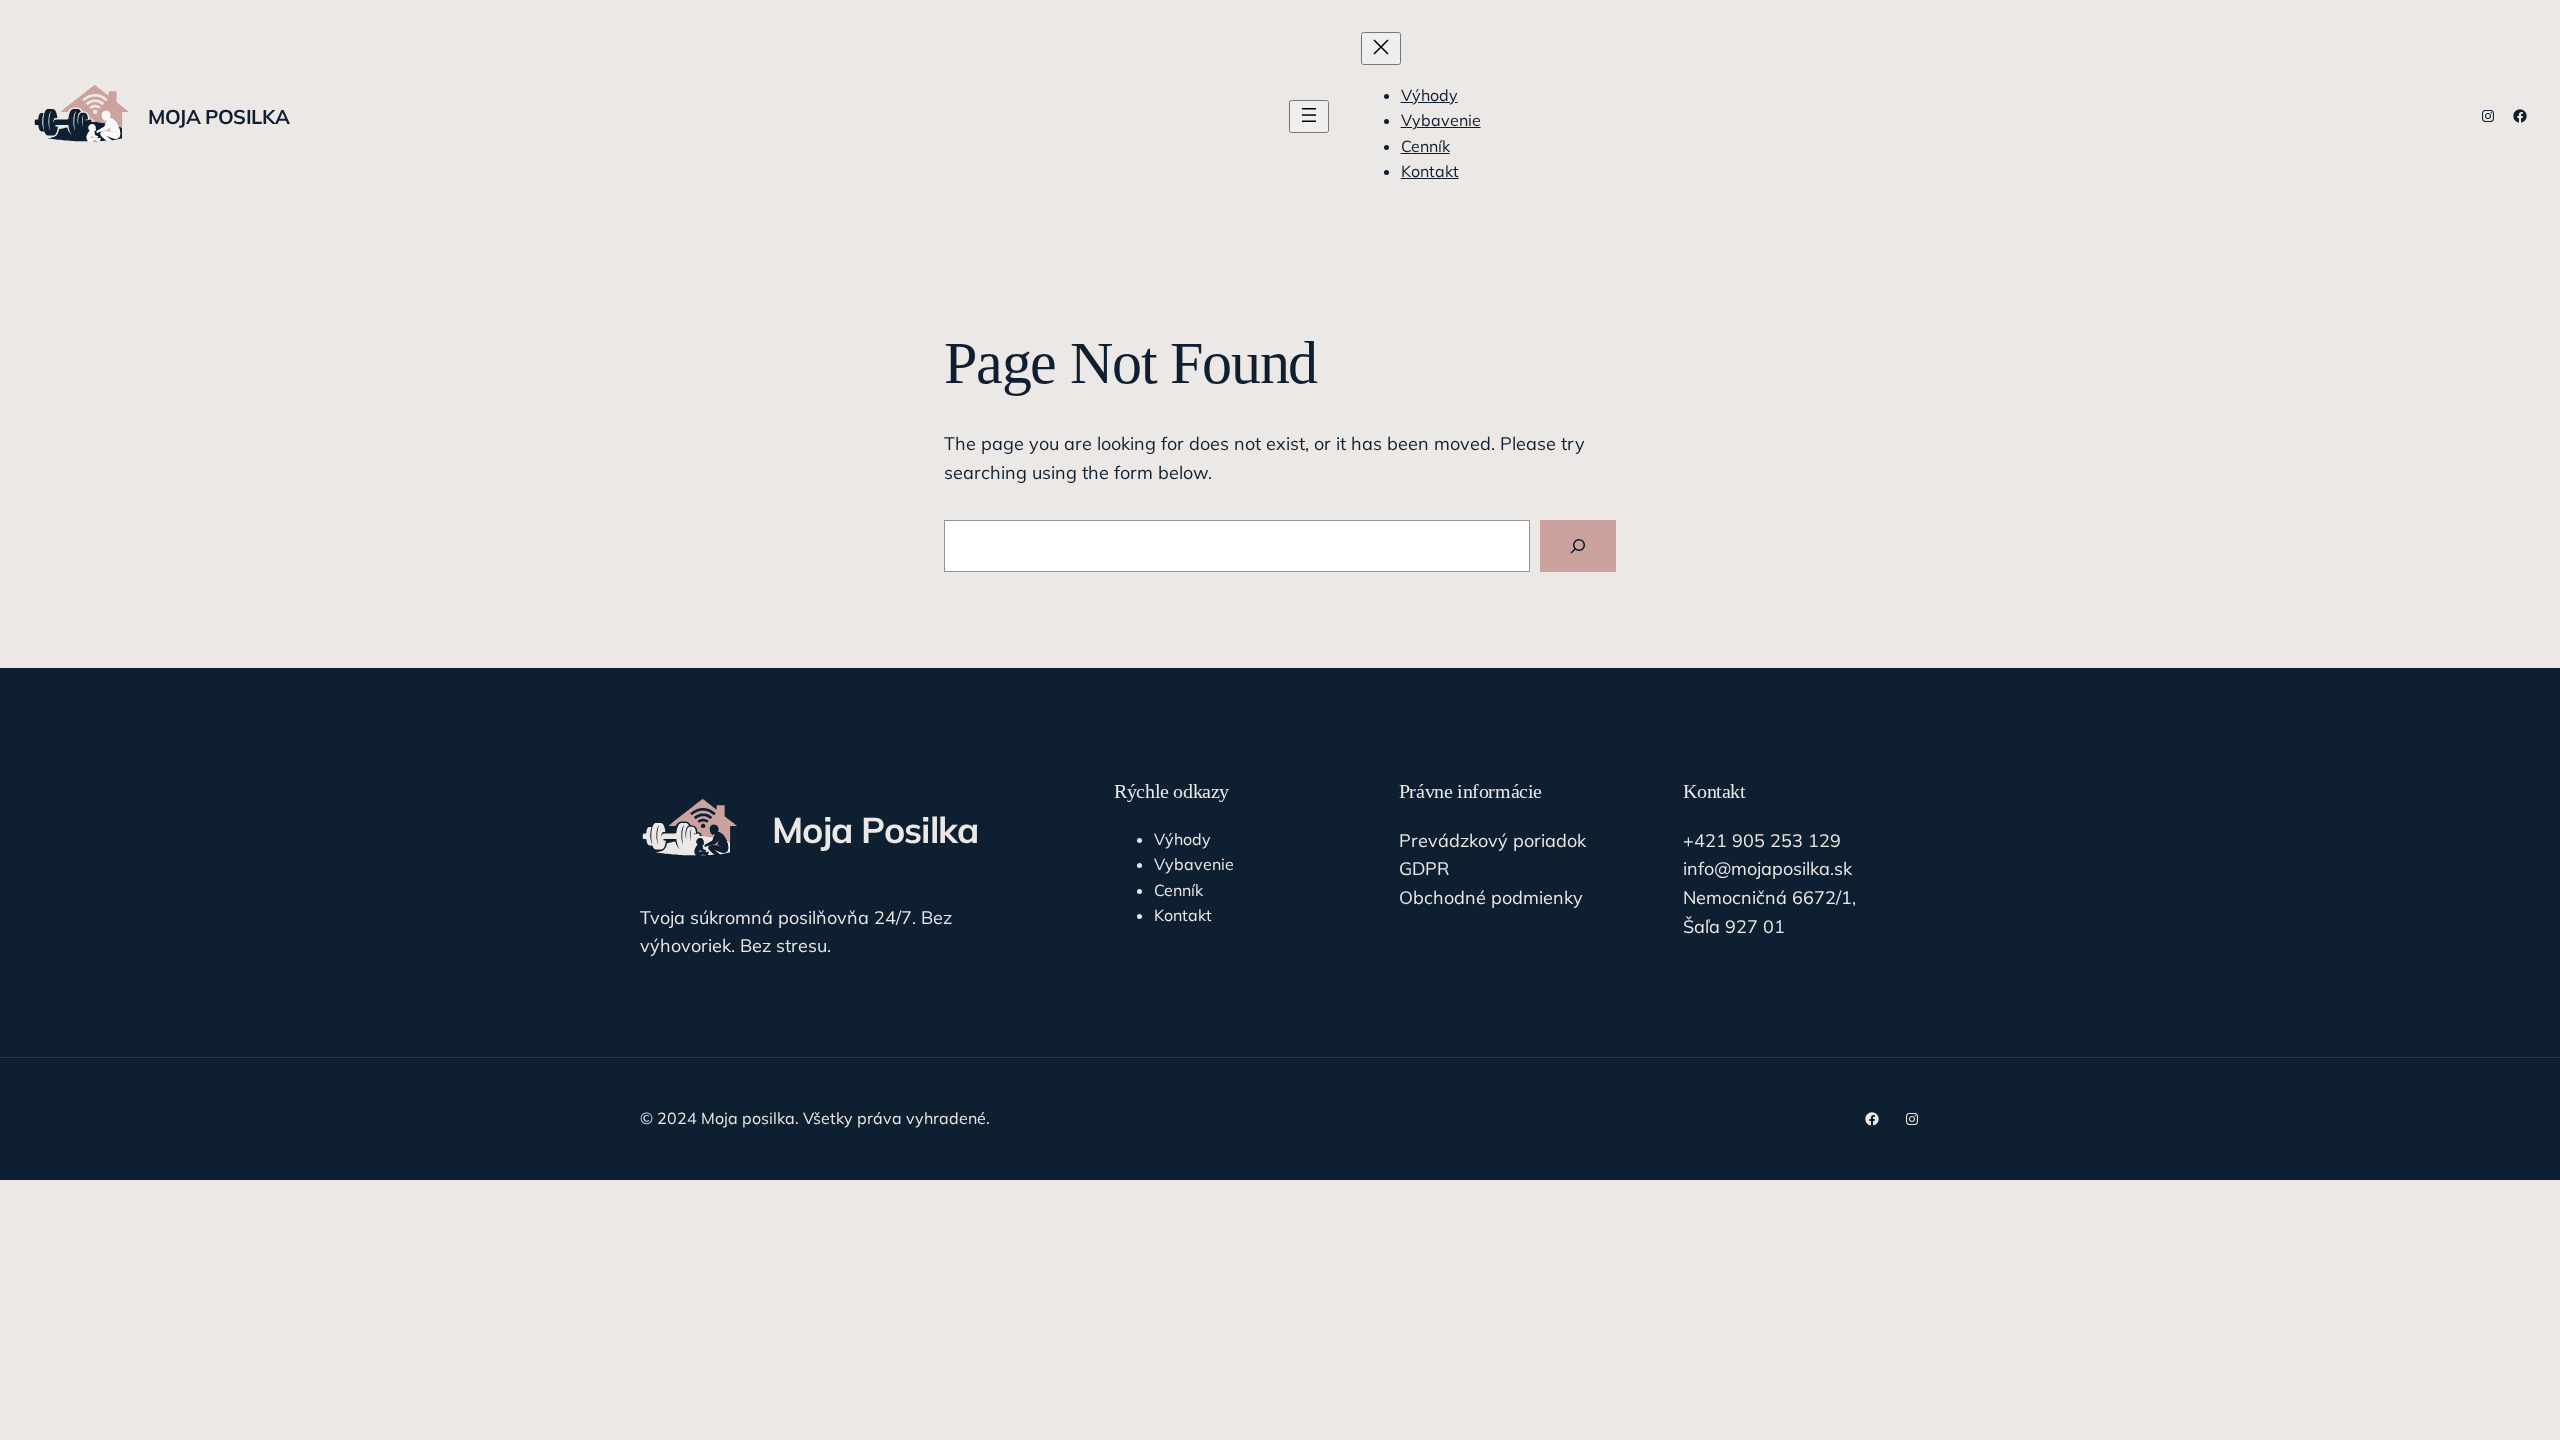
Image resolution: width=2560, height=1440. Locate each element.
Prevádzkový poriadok (1492, 840)
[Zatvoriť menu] (1381, 48)
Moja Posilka (218, 116)
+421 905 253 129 (1762, 840)
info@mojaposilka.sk (1767, 868)
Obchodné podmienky (1491, 897)
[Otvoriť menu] (1309, 116)
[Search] (1578, 546)
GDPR (1424, 868)
